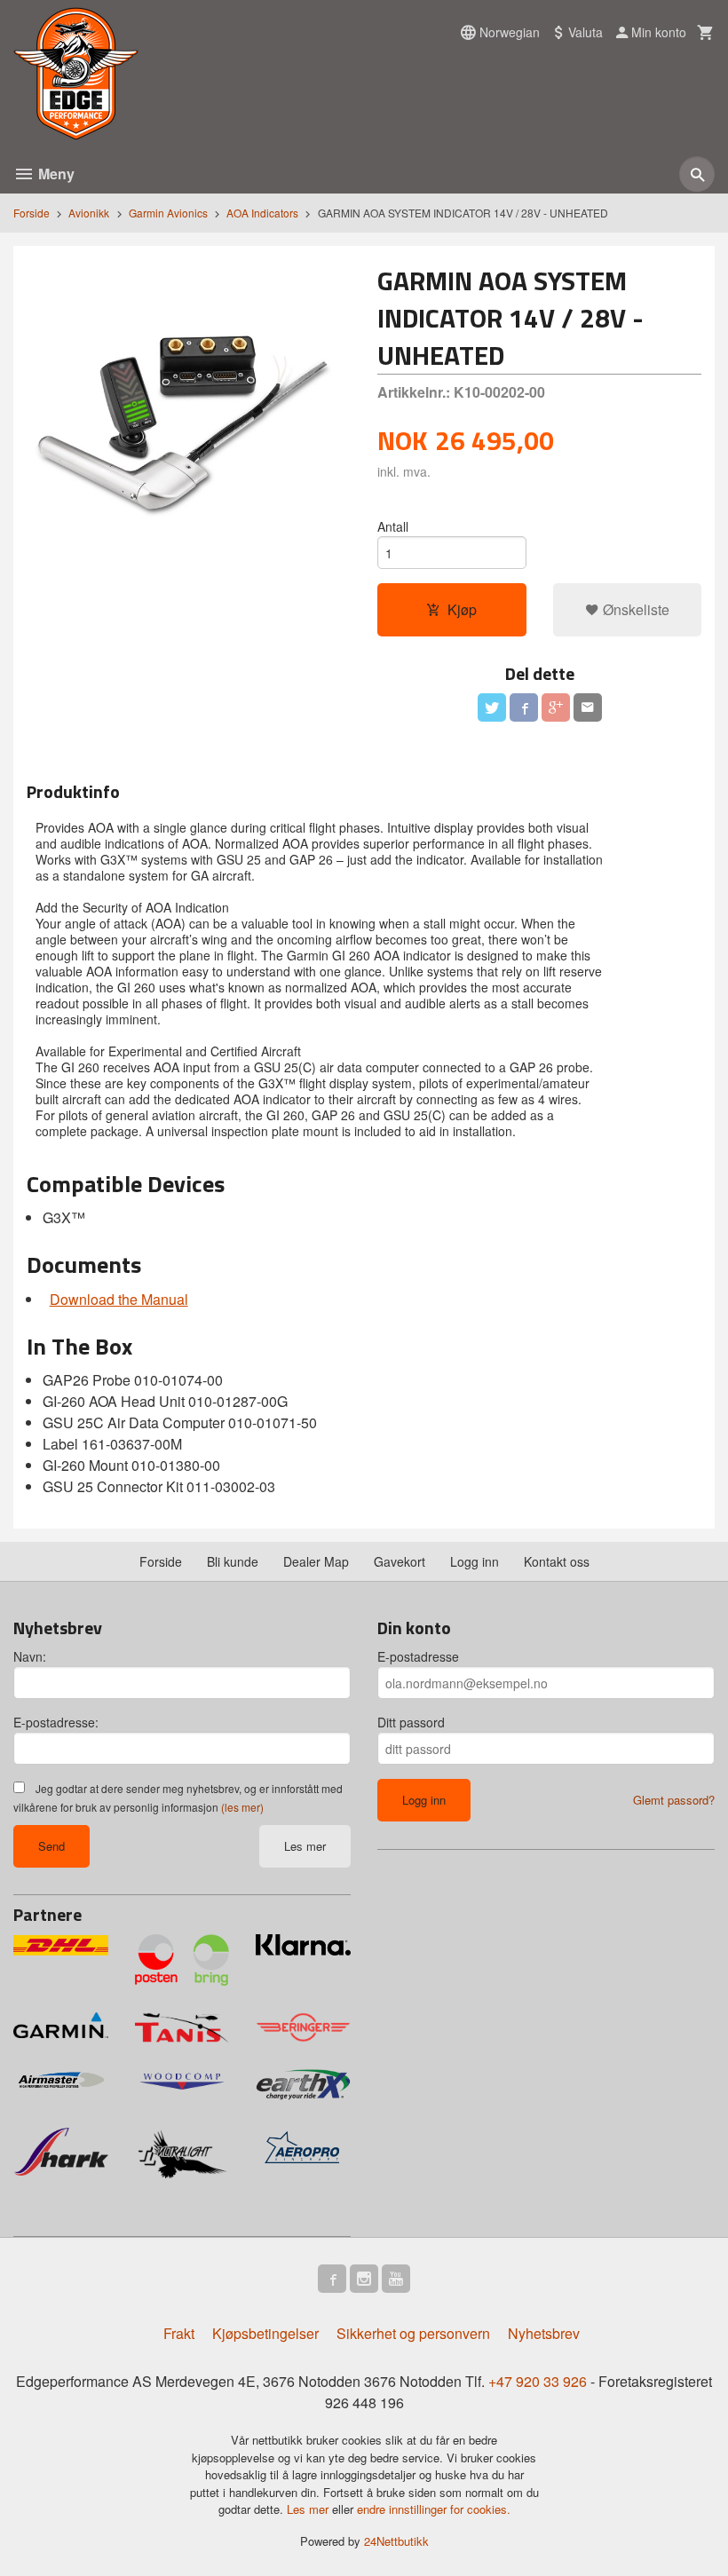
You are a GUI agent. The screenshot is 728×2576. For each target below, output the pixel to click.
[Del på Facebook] (524, 707)
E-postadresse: (56, 1722)
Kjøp (462, 609)
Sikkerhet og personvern (413, 2333)
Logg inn (475, 1561)
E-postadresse (418, 1656)
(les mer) (242, 1807)
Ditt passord (411, 1722)
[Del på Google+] (556, 707)
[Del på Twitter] (492, 707)
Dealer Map (316, 1561)
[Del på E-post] (588, 707)
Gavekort (400, 1561)
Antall (393, 526)
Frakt (179, 2333)
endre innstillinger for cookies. (434, 2509)
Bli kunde (233, 1561)
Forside (32, 213)
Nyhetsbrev (544, 2333)
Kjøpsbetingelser (265, 2333)
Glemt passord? (674, 1800)
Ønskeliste (634, 609)
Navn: (30, 1656)
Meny (55, 174)
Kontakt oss (557, 1561)
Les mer (305, 1846)
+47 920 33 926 (538, 2381)
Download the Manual (119, 1299)
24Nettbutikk (396, 2541)
